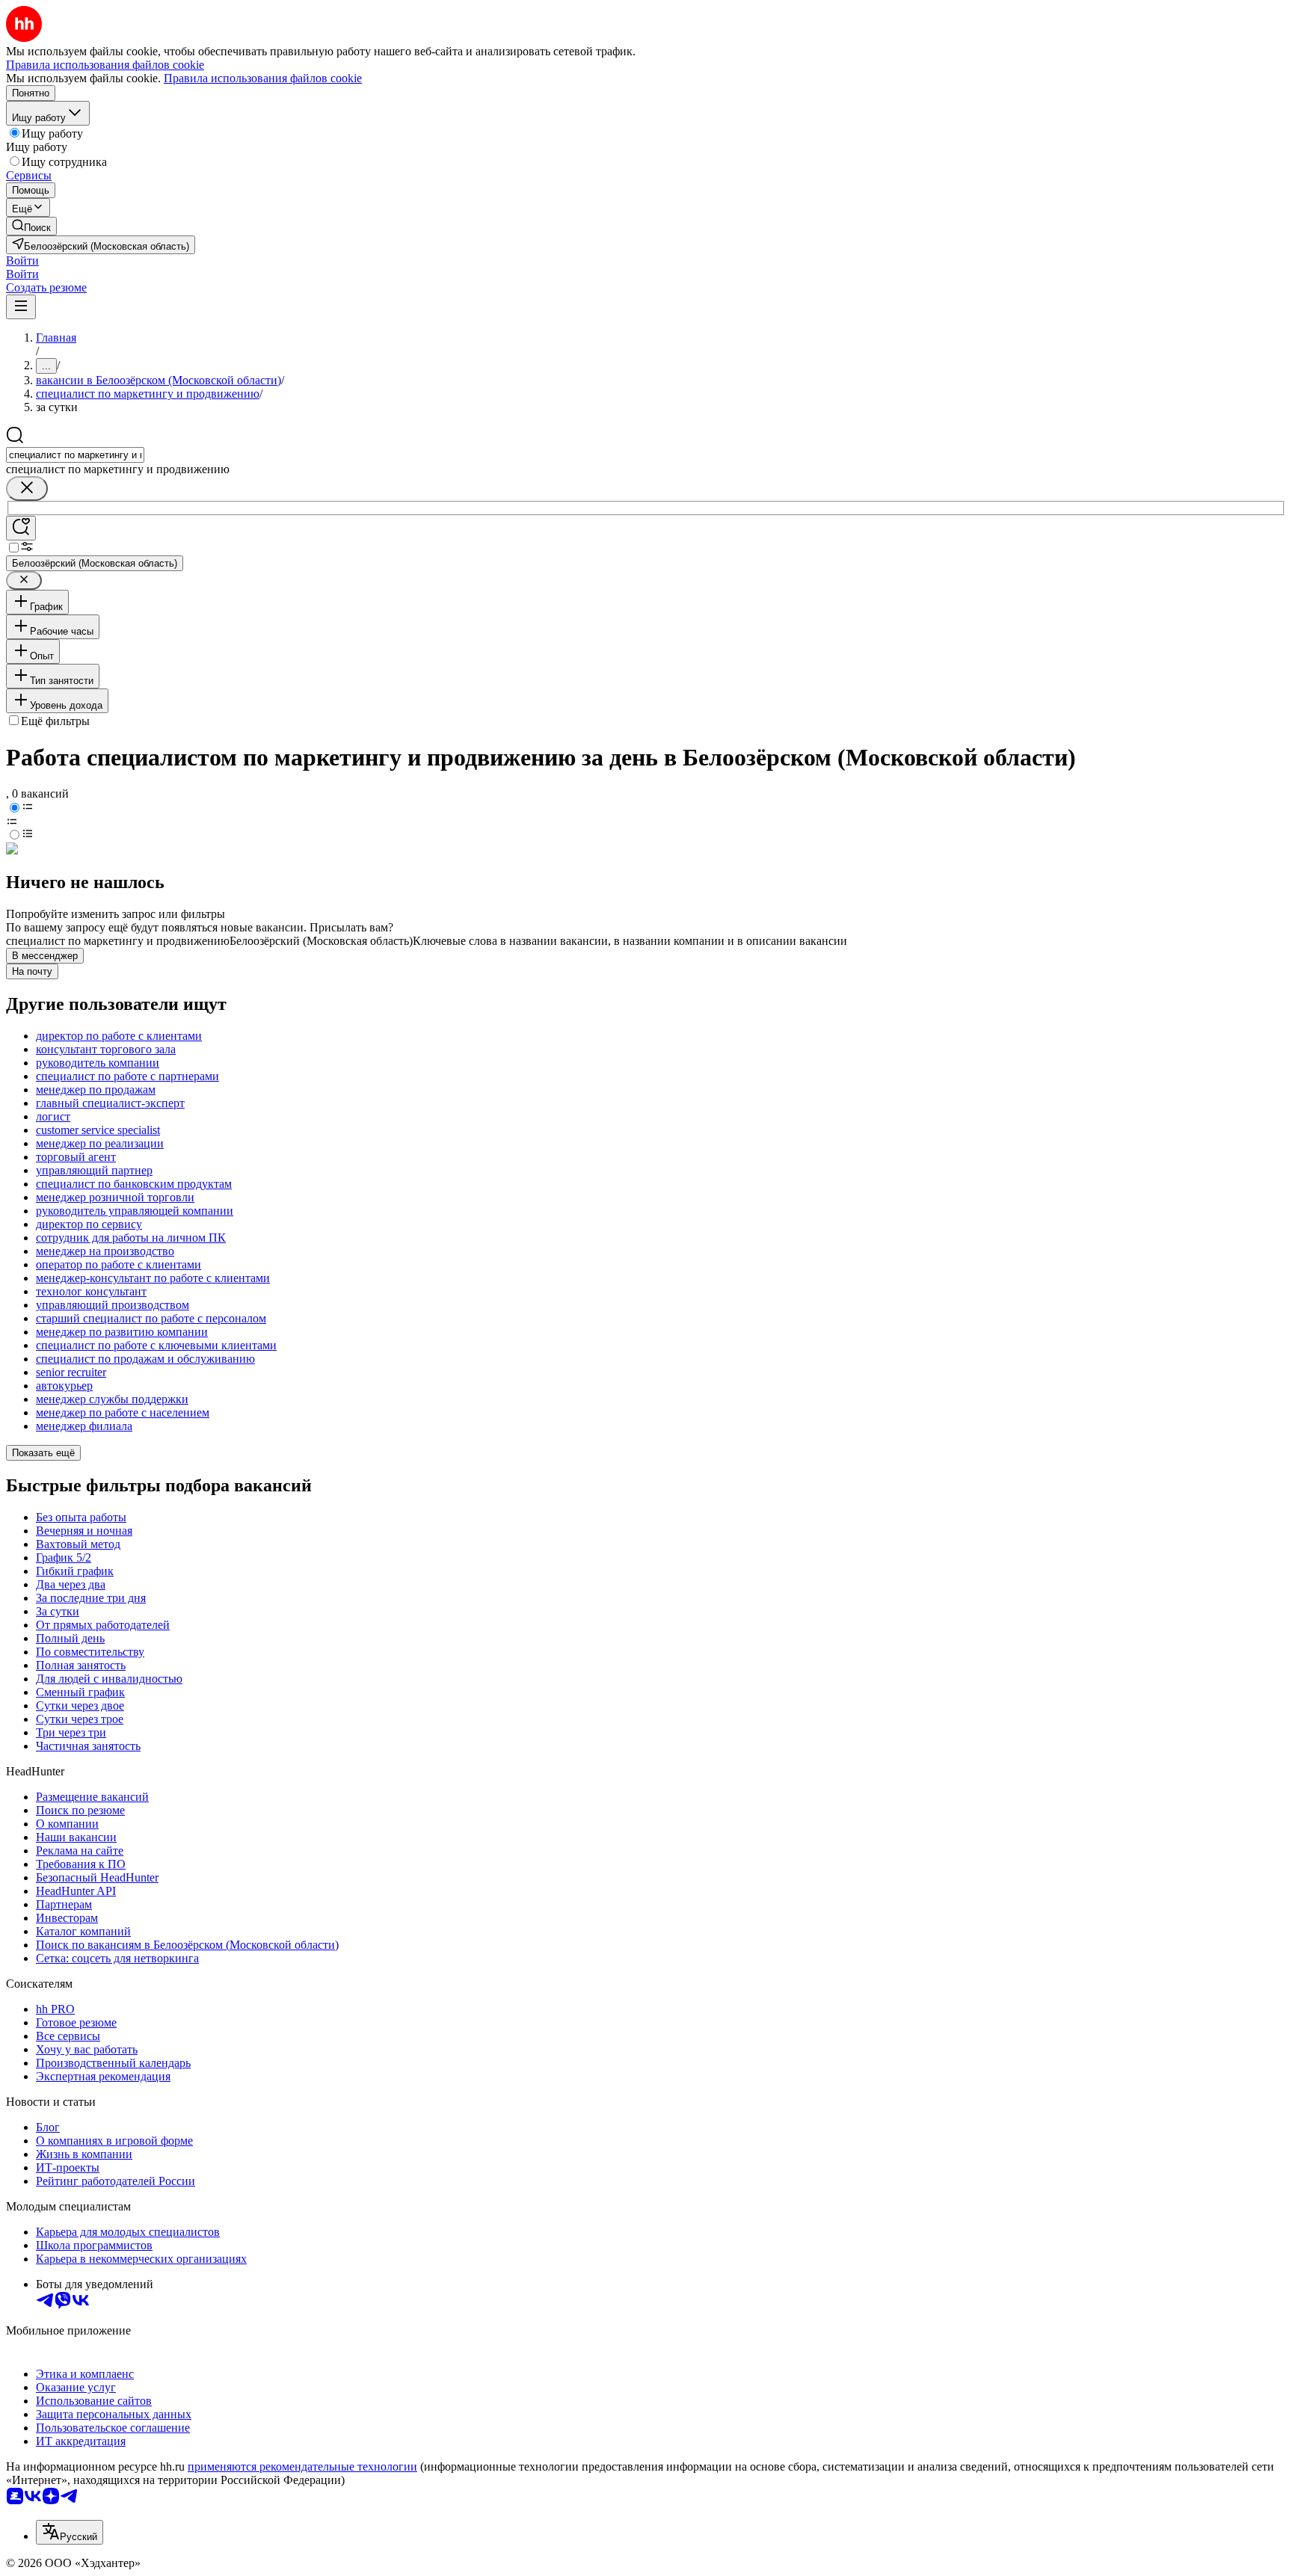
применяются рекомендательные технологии (302, 2466)
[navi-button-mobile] (21, 307)
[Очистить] (27, 489)
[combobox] (75, 455)
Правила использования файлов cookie (263, 78)
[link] (31, 226)
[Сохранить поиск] (21, 528)
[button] (22, 261)
